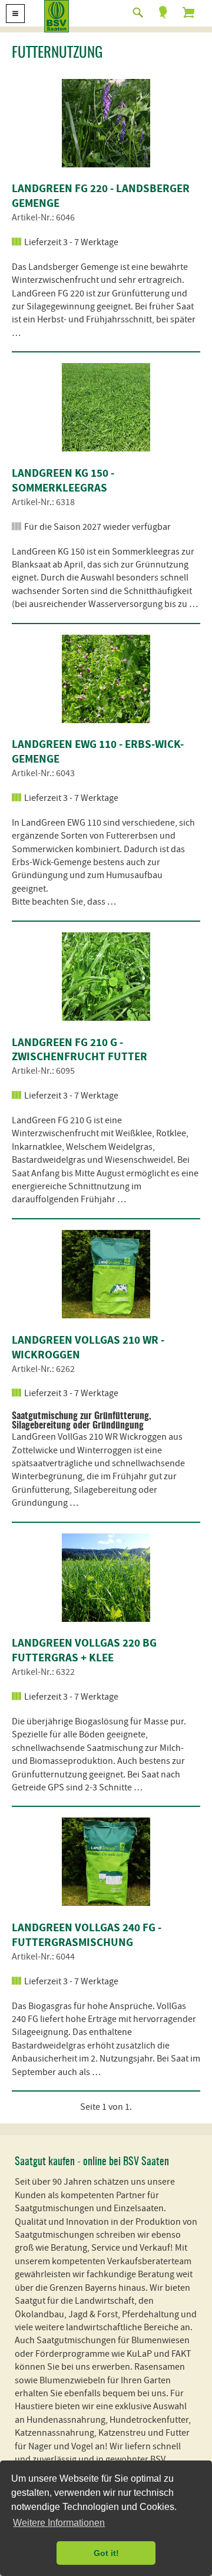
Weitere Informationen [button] (59, 2523)
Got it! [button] (106, 2553)
